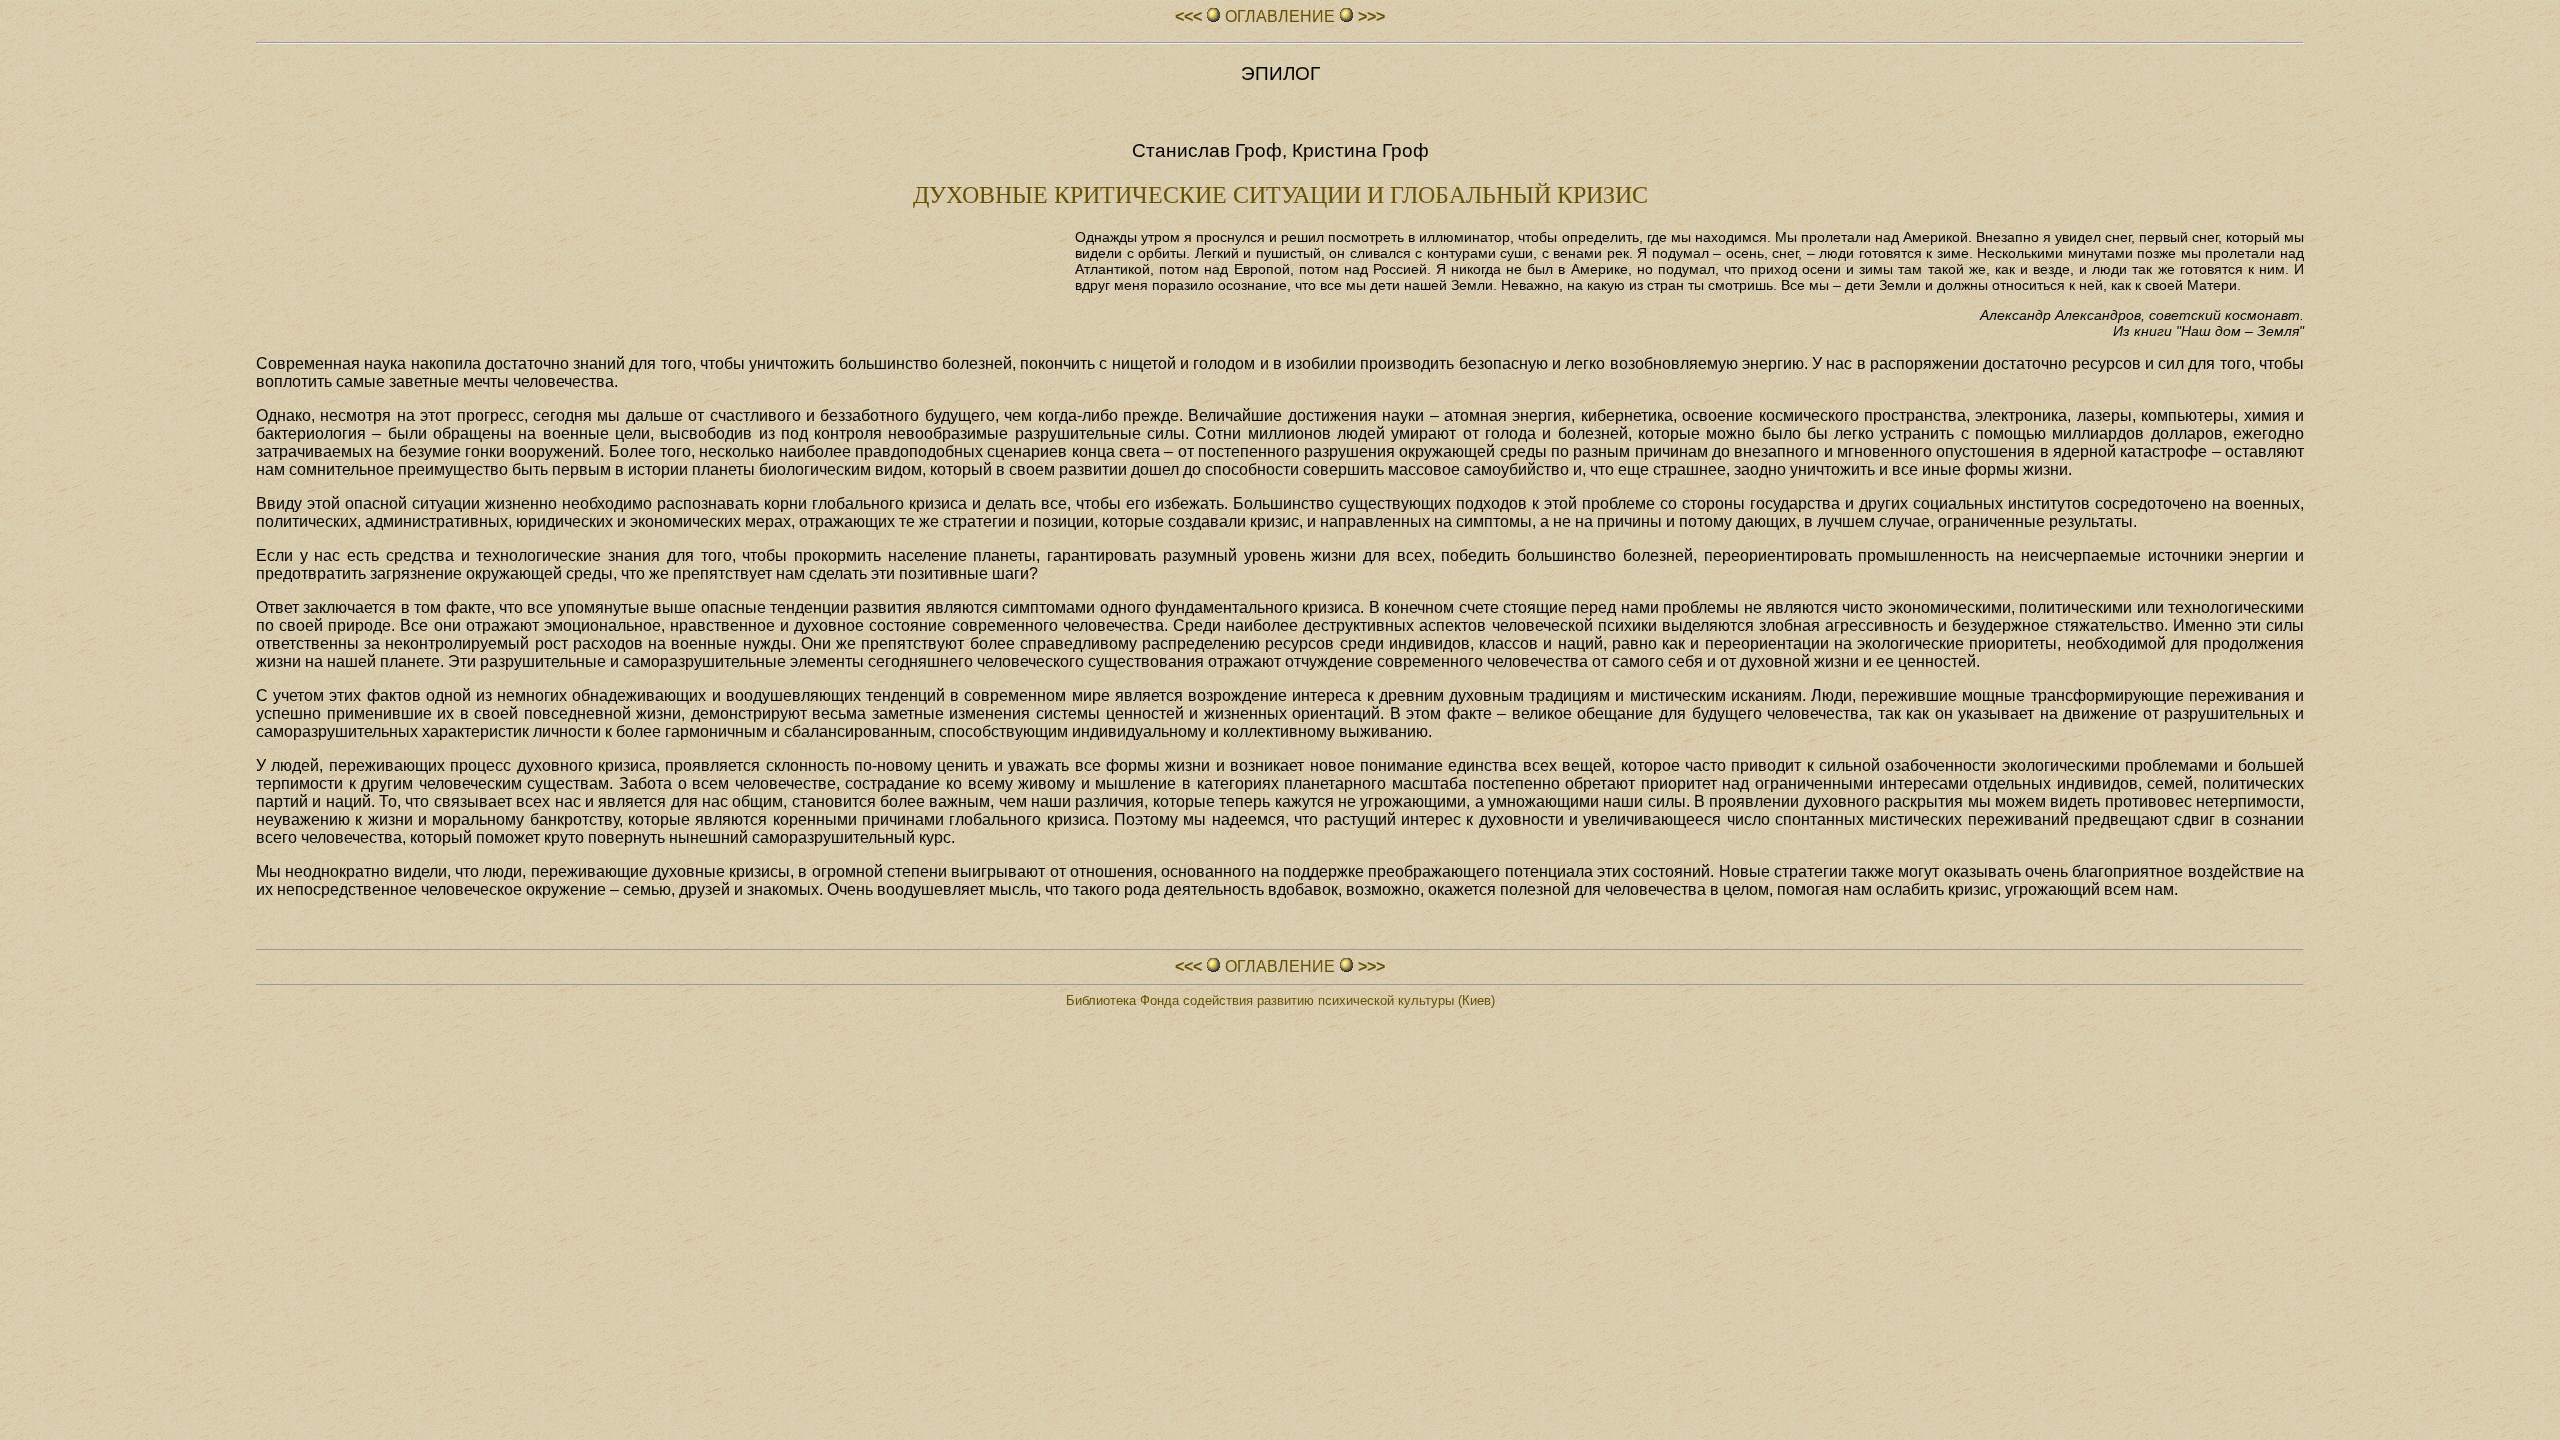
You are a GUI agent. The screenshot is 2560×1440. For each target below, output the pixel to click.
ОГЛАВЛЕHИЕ (1280, 16)
